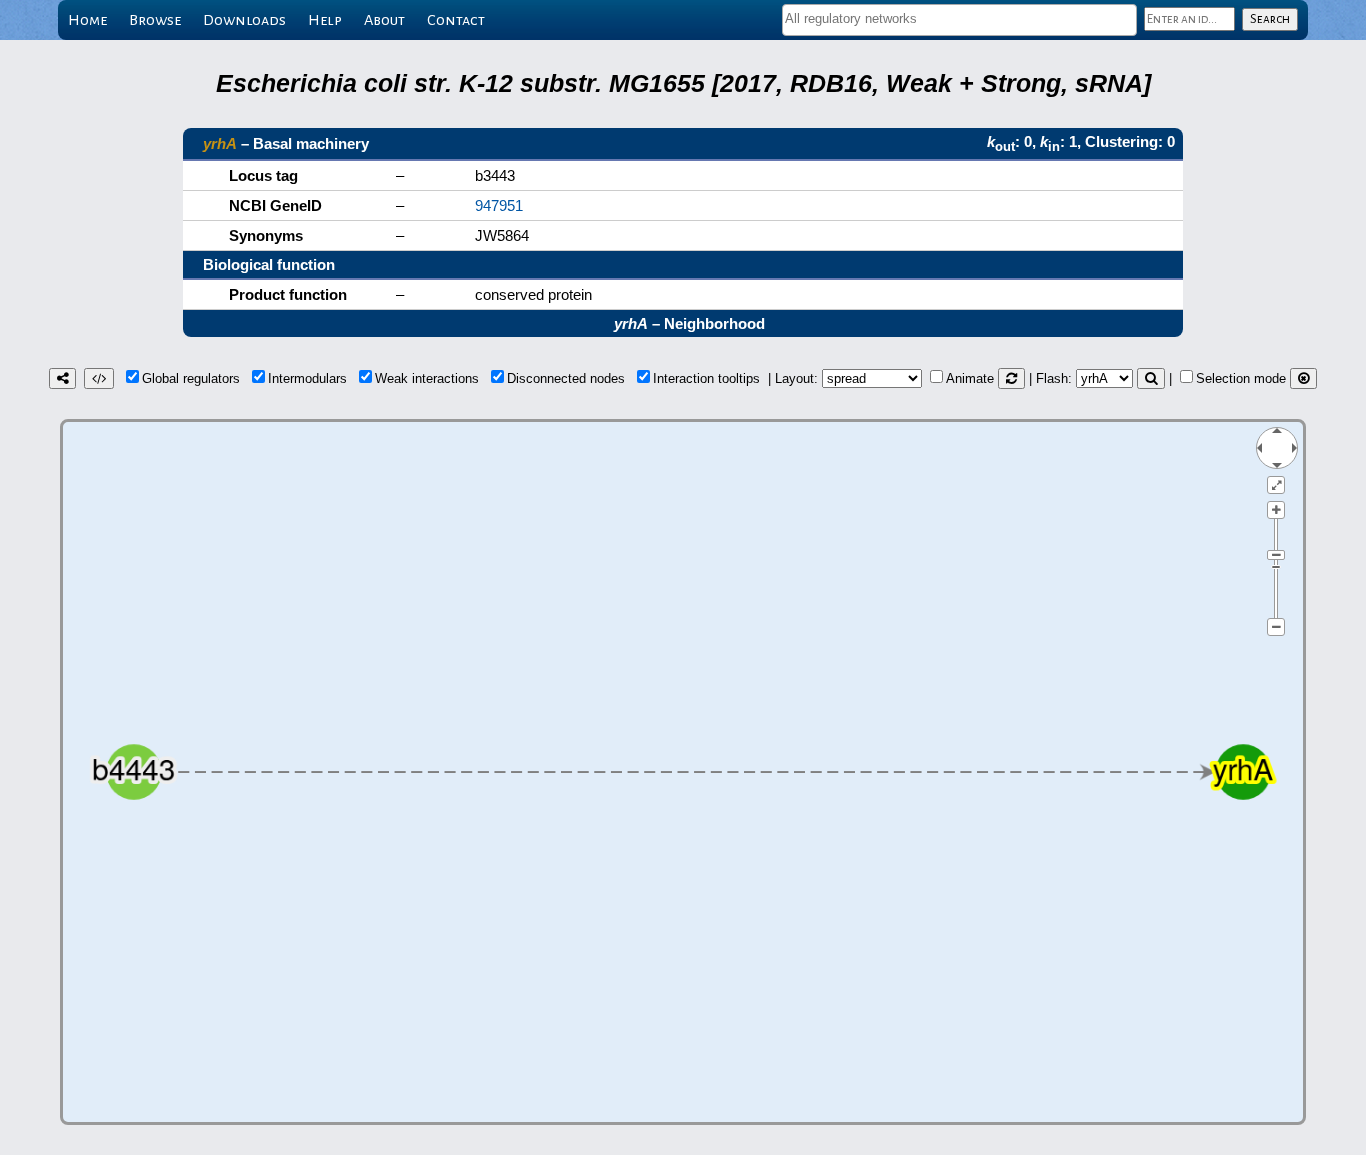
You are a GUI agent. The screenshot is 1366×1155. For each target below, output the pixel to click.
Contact (456, 20)
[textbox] (959, 18)
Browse (155, 20)
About (384, 20)
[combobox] (959, 20)
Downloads (244, 20)
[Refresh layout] (1011, 378)
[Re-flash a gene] (1151, 378)
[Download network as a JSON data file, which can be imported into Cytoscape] (99, 378)
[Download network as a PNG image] (62, 378)
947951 (499, 205)
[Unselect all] (1303, 378)
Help (325, 20)
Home (87, 20)
